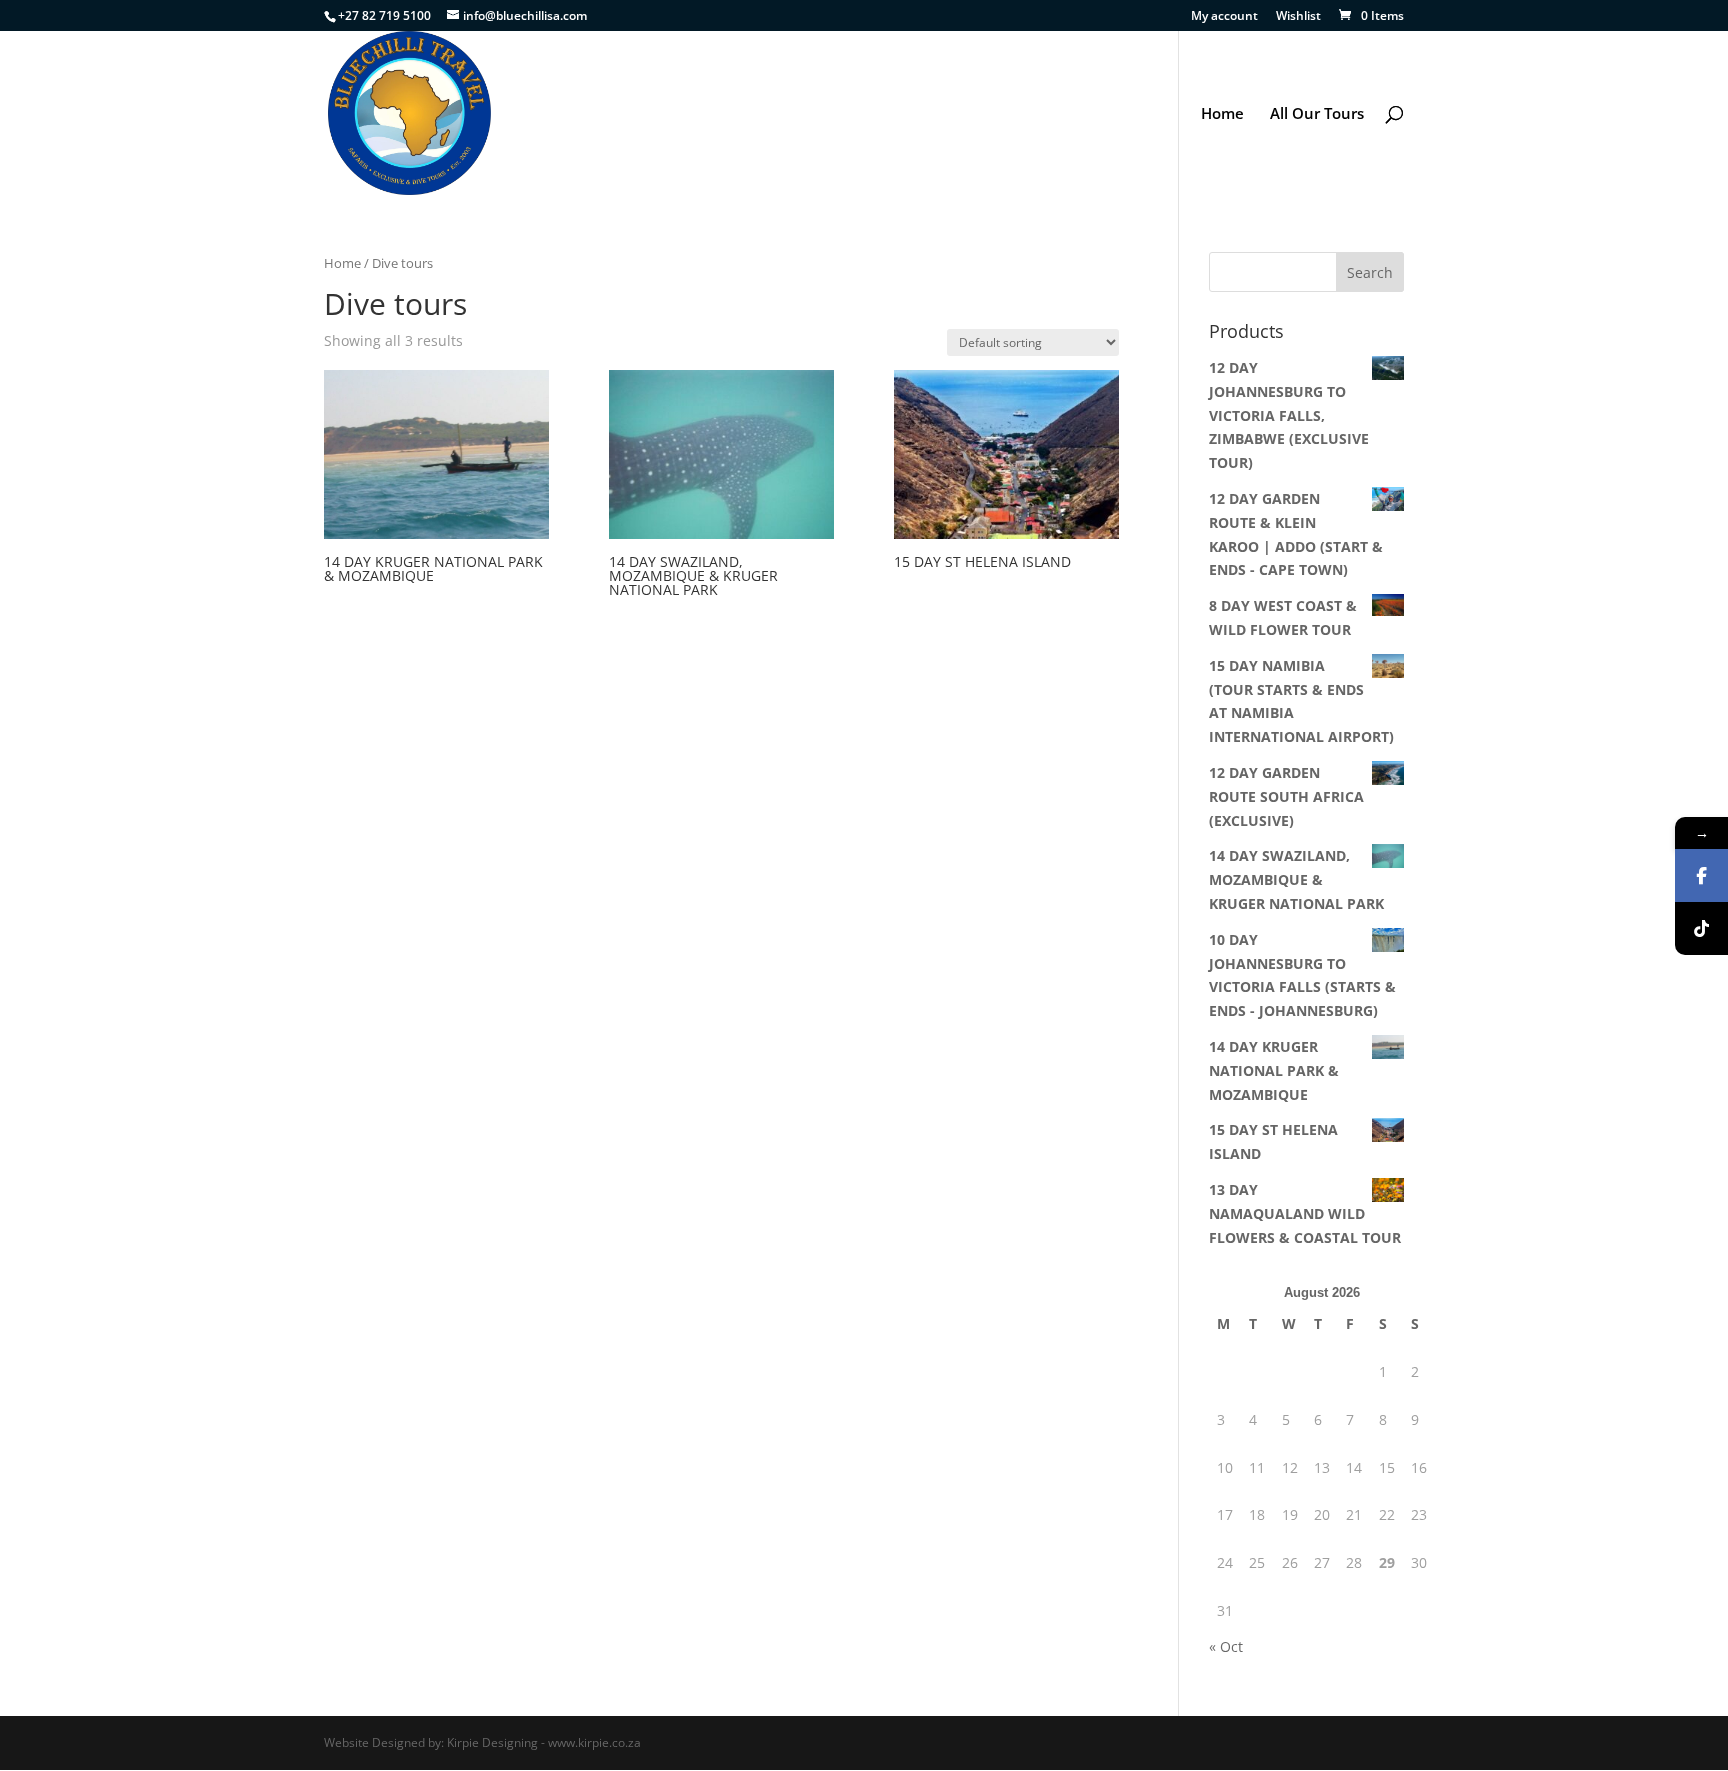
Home (1222, 114)
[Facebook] (1701, 875)
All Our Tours (1317, 114)
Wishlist (1298, 17)
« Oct (1226, 1646)
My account (1224, 17)
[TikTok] (1701, 928)
